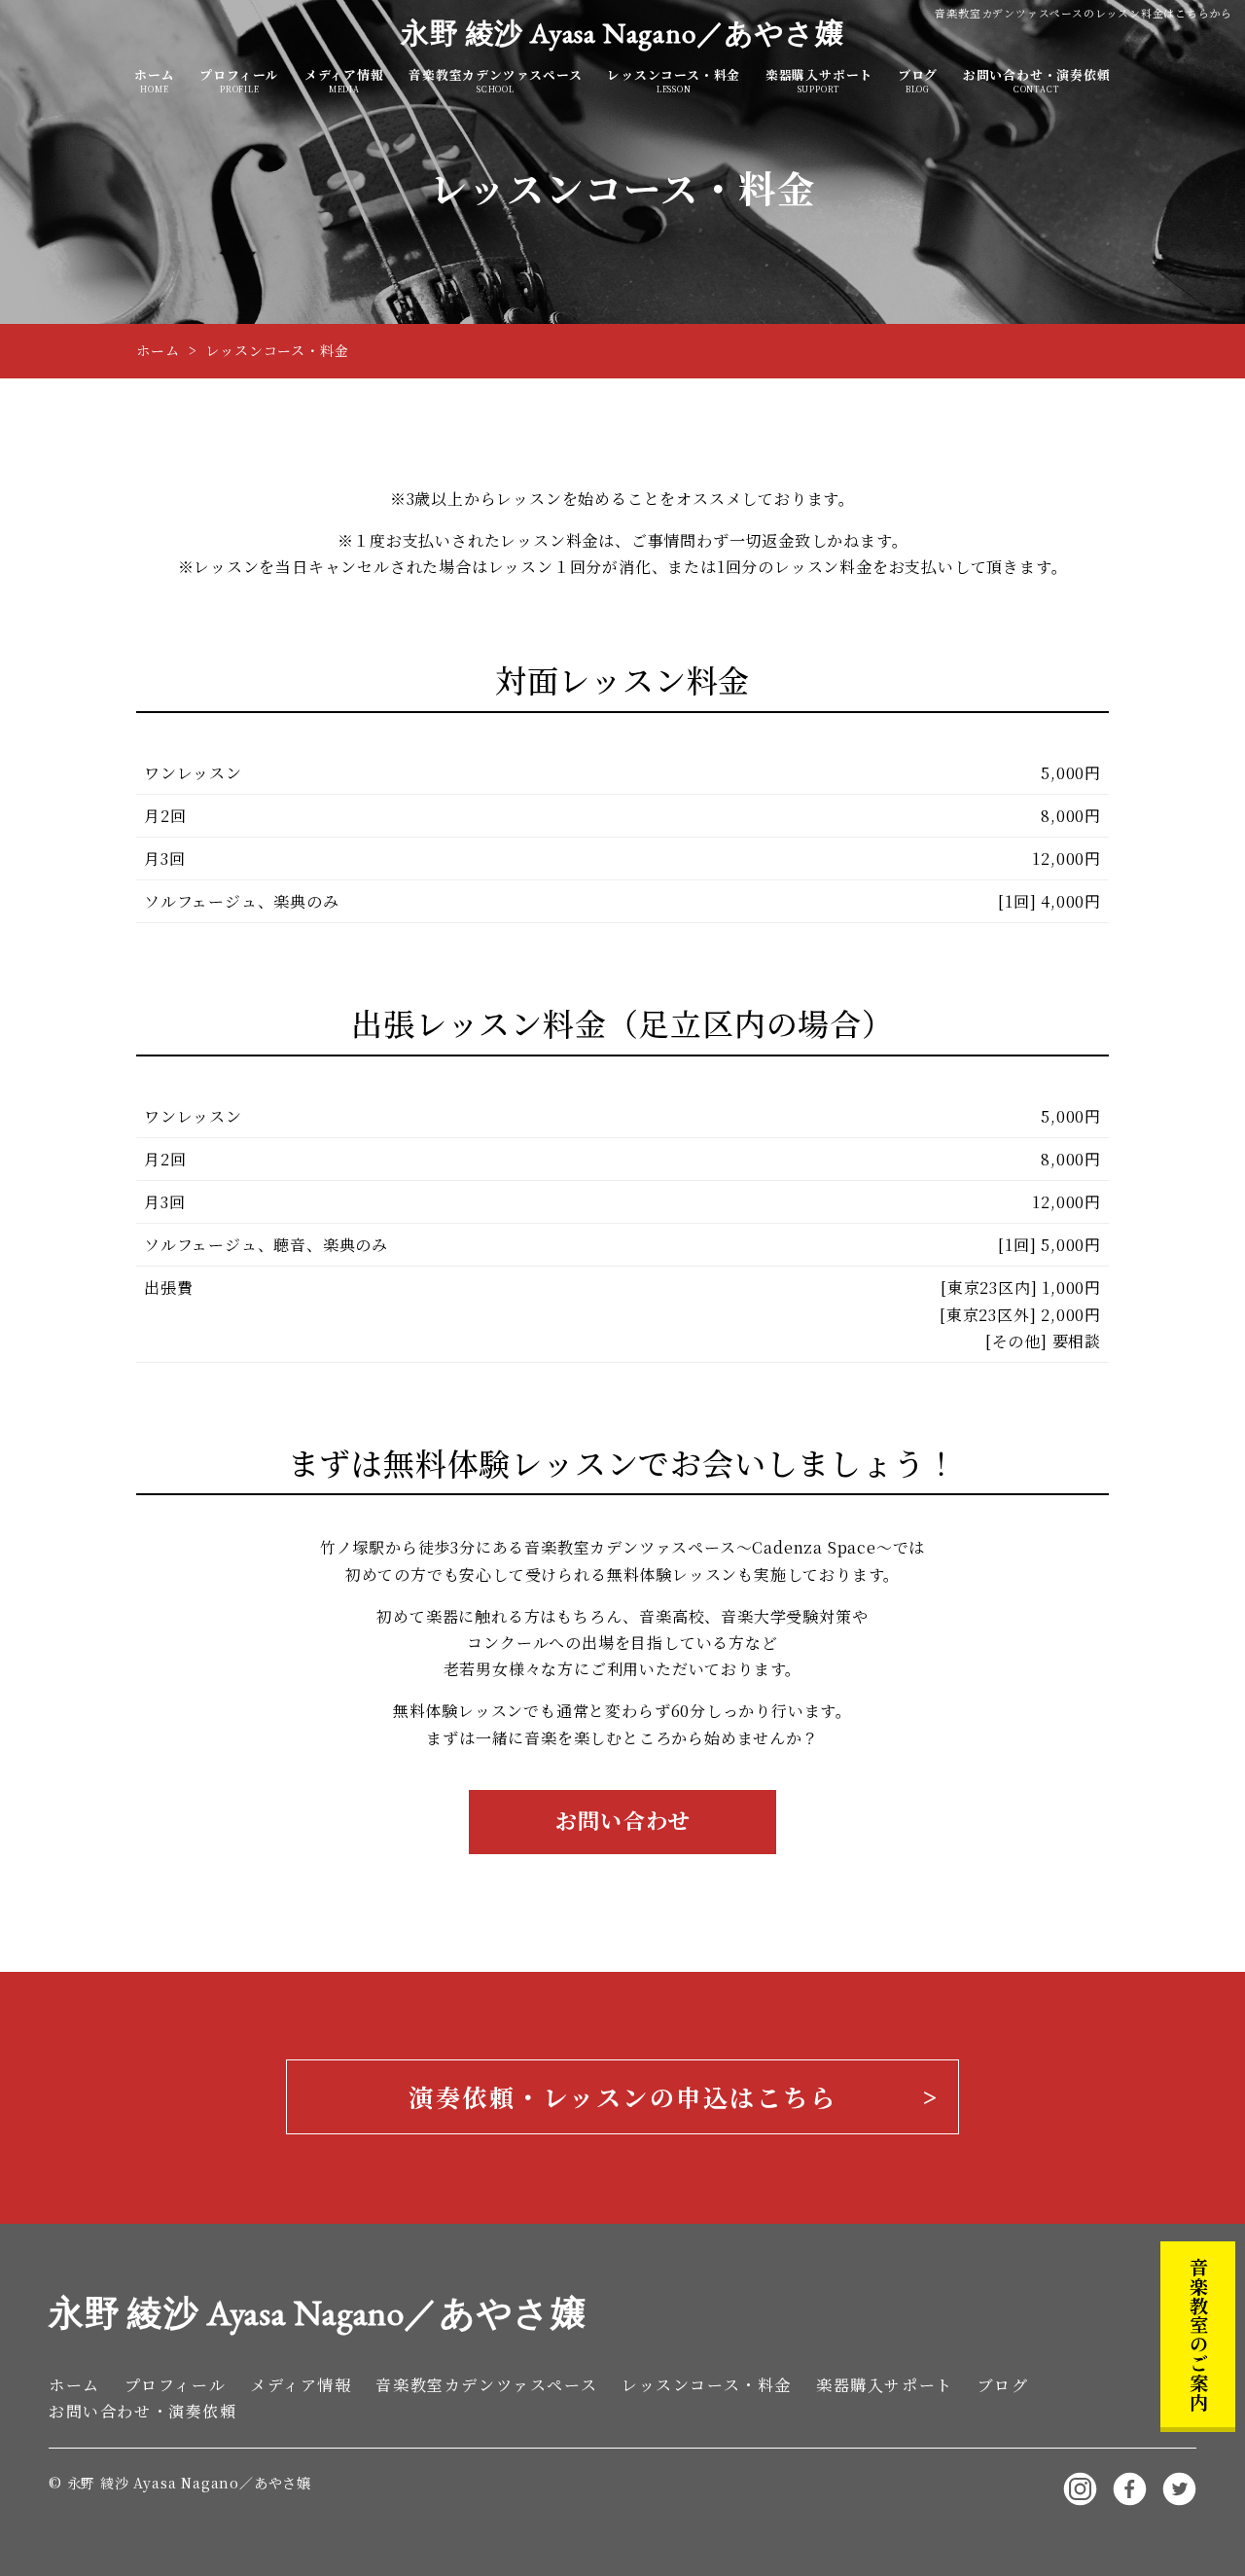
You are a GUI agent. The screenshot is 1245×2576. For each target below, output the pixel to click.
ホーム (154, 81)
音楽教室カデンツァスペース (495, 81)
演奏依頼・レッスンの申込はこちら (622, 2096)
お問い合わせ (623, 1820)
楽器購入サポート (819, 81)
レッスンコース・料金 (674, 81)
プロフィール (239, 81)
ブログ (918, 81)
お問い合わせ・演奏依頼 (1037, 81)
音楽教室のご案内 (1199, 2334)
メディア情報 (344, 81)
